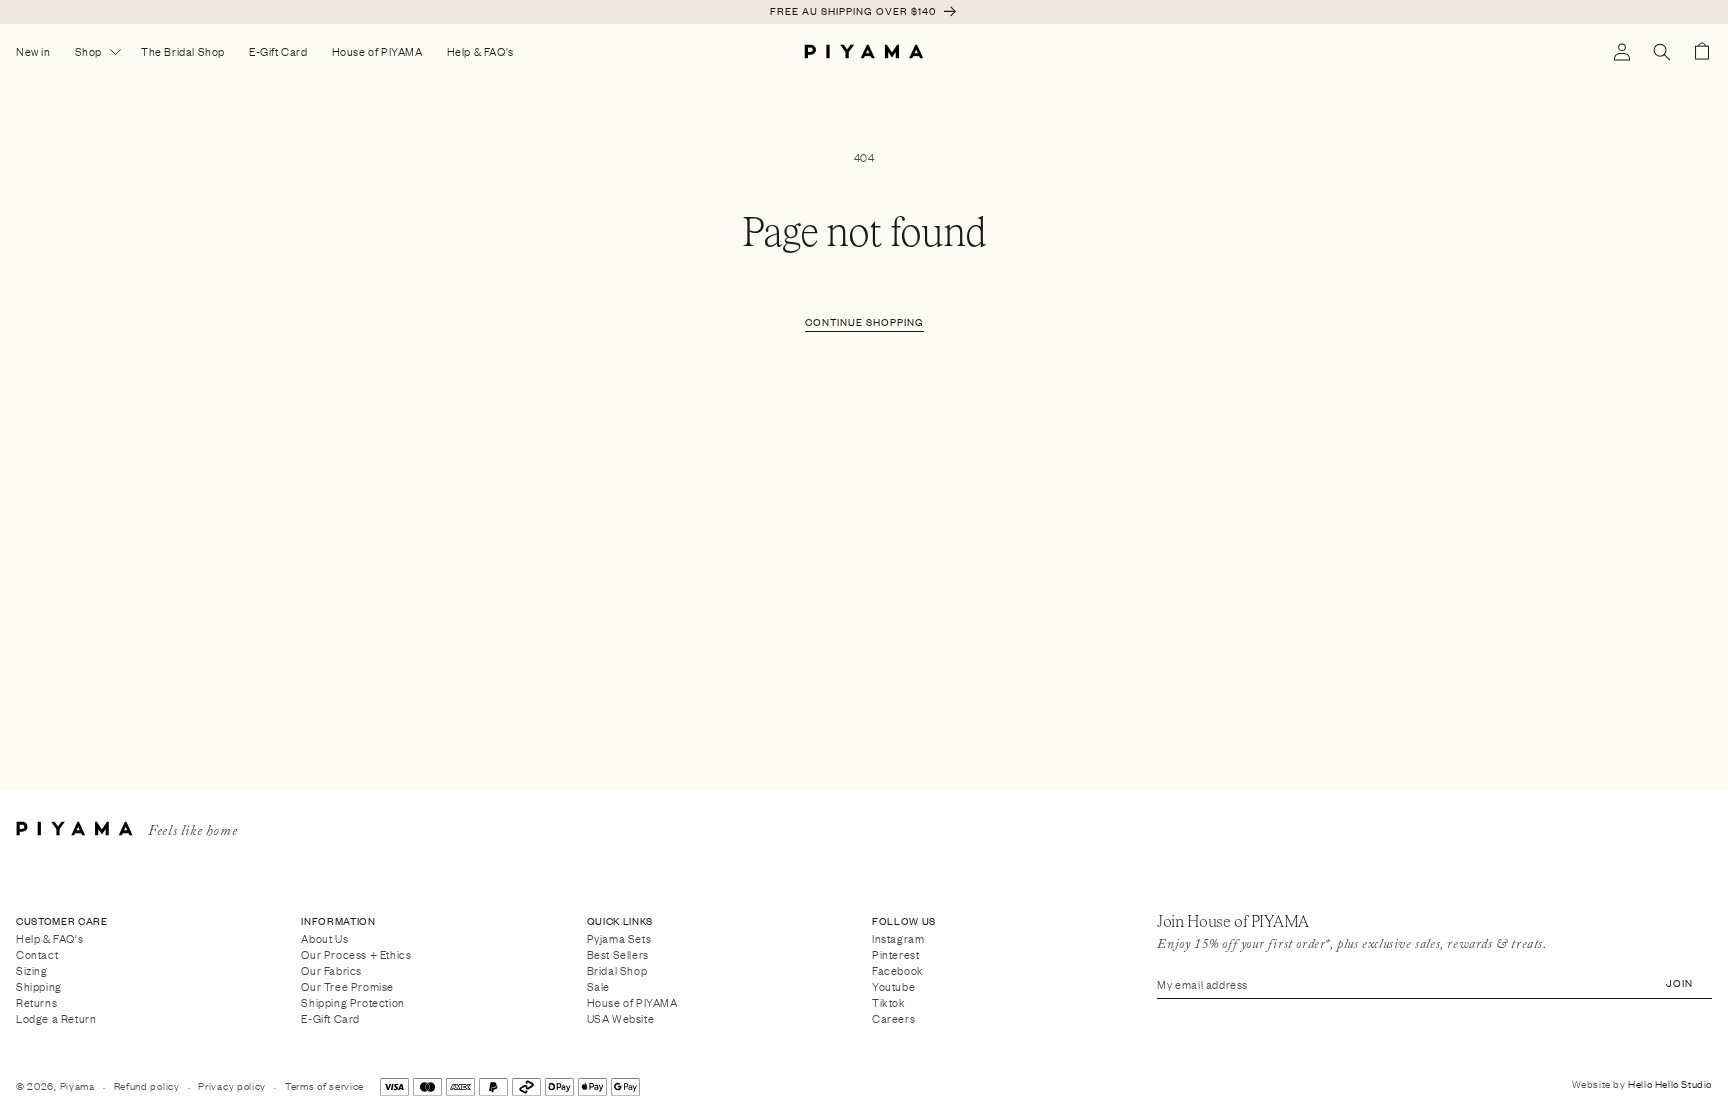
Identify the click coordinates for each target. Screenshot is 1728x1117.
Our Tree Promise (347, 985)
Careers (893, 1018)
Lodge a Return (56, 1018)
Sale (598, 985)
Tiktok (889, 1001)
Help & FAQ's (49, 939)
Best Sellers (618, 953)
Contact (37, 953)
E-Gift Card (330, 1018)
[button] (1662, 52)
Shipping (39, 985)
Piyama (77, 1085)
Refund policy (147, 1085)
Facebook (898, 969)
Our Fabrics (331, 969)
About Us (324, 939)
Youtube (893, 985)
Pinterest (895, 953)
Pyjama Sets (619, 939)
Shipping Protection (352, 1001)
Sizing (32, 969)
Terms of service (324, 1085)
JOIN (1679, 982)
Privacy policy (232, 1085)
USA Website (621, 1018)
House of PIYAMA (632, 1001)
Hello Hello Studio (1670, 1083)
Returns (36, 1001)
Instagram (898, 939)
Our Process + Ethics (356, 953)
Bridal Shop (617, 969)
